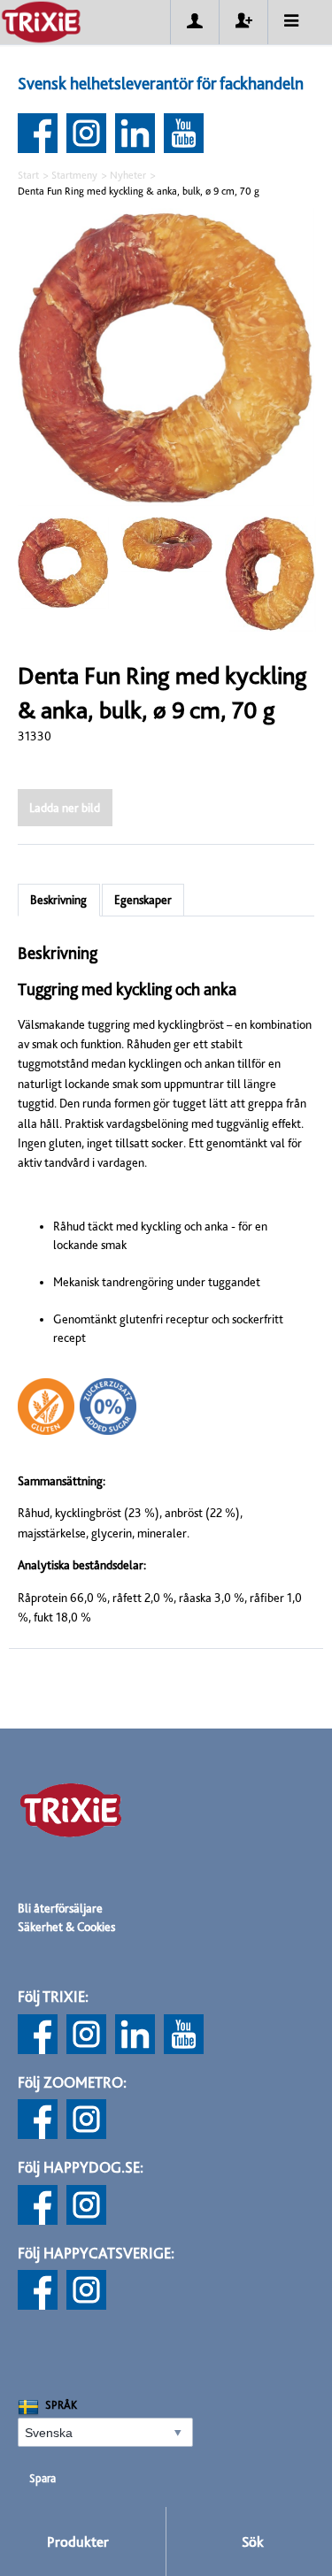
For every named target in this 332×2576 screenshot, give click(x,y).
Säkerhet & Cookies (66, 1927)
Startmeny (74, 175)
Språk (61, 2405)
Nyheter (128, 175)
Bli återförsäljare (60, 1908)
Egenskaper (143, 900)
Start (28, 175)
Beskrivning (58, 900)
